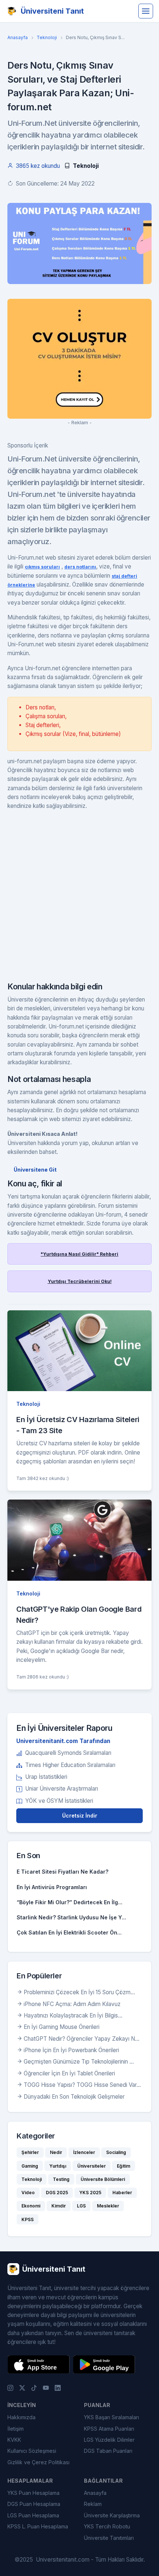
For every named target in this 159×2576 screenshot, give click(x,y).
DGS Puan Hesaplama (34, 2504)
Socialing (116, 2152)
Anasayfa (18, 37)
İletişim (16, 2429)
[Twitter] (22, 2387)
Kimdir (59, 2206)
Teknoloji (47, 37)
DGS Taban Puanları (108, 2451)
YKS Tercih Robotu (107, 2526)
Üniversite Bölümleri (103, 2179)
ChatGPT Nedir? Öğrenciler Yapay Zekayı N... (82, 2039)
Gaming (30, 2166)
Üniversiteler (92, 2166)
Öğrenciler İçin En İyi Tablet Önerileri (69, 2073)
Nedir (56, 2152)
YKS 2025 (90, 2193)
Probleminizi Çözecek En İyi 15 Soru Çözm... (79, 1992)
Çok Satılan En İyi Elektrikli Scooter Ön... (69, 1932)
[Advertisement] (79, 899)
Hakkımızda (21, 2417)
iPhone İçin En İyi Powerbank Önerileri (71, 2050)
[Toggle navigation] (146, 11)
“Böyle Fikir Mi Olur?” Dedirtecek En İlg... (70, 1902)
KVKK (14, 2440)
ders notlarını (80, 567)
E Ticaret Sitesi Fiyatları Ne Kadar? (62, 1872)
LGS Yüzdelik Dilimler (109, 2440)
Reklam (93, 2504)
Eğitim (124, 2166)
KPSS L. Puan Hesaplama (38, 2526)
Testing (61, 2179)
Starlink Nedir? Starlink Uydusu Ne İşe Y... (71, 1917)
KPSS (28, 2219)
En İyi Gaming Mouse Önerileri (62, 2027)
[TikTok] (34, 2387)
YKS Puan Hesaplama (33, 2493)
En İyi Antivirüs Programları (52, 1887)
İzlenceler (84, 2152)
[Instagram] (10, 2387)
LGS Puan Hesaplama (33, 2515)
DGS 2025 (57, 2193)
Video (28, 2193)
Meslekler (108, 2206)
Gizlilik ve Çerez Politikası (38, 2462)
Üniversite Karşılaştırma (112, 2515)
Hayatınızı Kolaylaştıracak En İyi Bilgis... (73, 2015)
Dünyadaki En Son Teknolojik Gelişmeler (74, 2097)
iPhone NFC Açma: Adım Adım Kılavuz (72, 2004)
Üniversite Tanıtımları (109, 2538)
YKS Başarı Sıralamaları (111, 2417)
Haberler (122, 2193)
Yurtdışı (58, 2166)
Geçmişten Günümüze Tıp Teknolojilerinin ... (79, 2062)
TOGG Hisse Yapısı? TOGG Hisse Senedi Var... (82, 2085)
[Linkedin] (58, 2387)
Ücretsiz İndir (80, 1816)
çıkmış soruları (42, 567)
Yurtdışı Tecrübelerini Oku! (80, 1281)
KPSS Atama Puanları (109, 2429)
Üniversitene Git (35, 1170)
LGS (81, 2206)
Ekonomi (31, 2206)
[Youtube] (46, 2387)
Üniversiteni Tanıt (52, 11)
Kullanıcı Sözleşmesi (32, 2451)
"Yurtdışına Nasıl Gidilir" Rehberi (79, 1254)
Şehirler (30, 2152)
